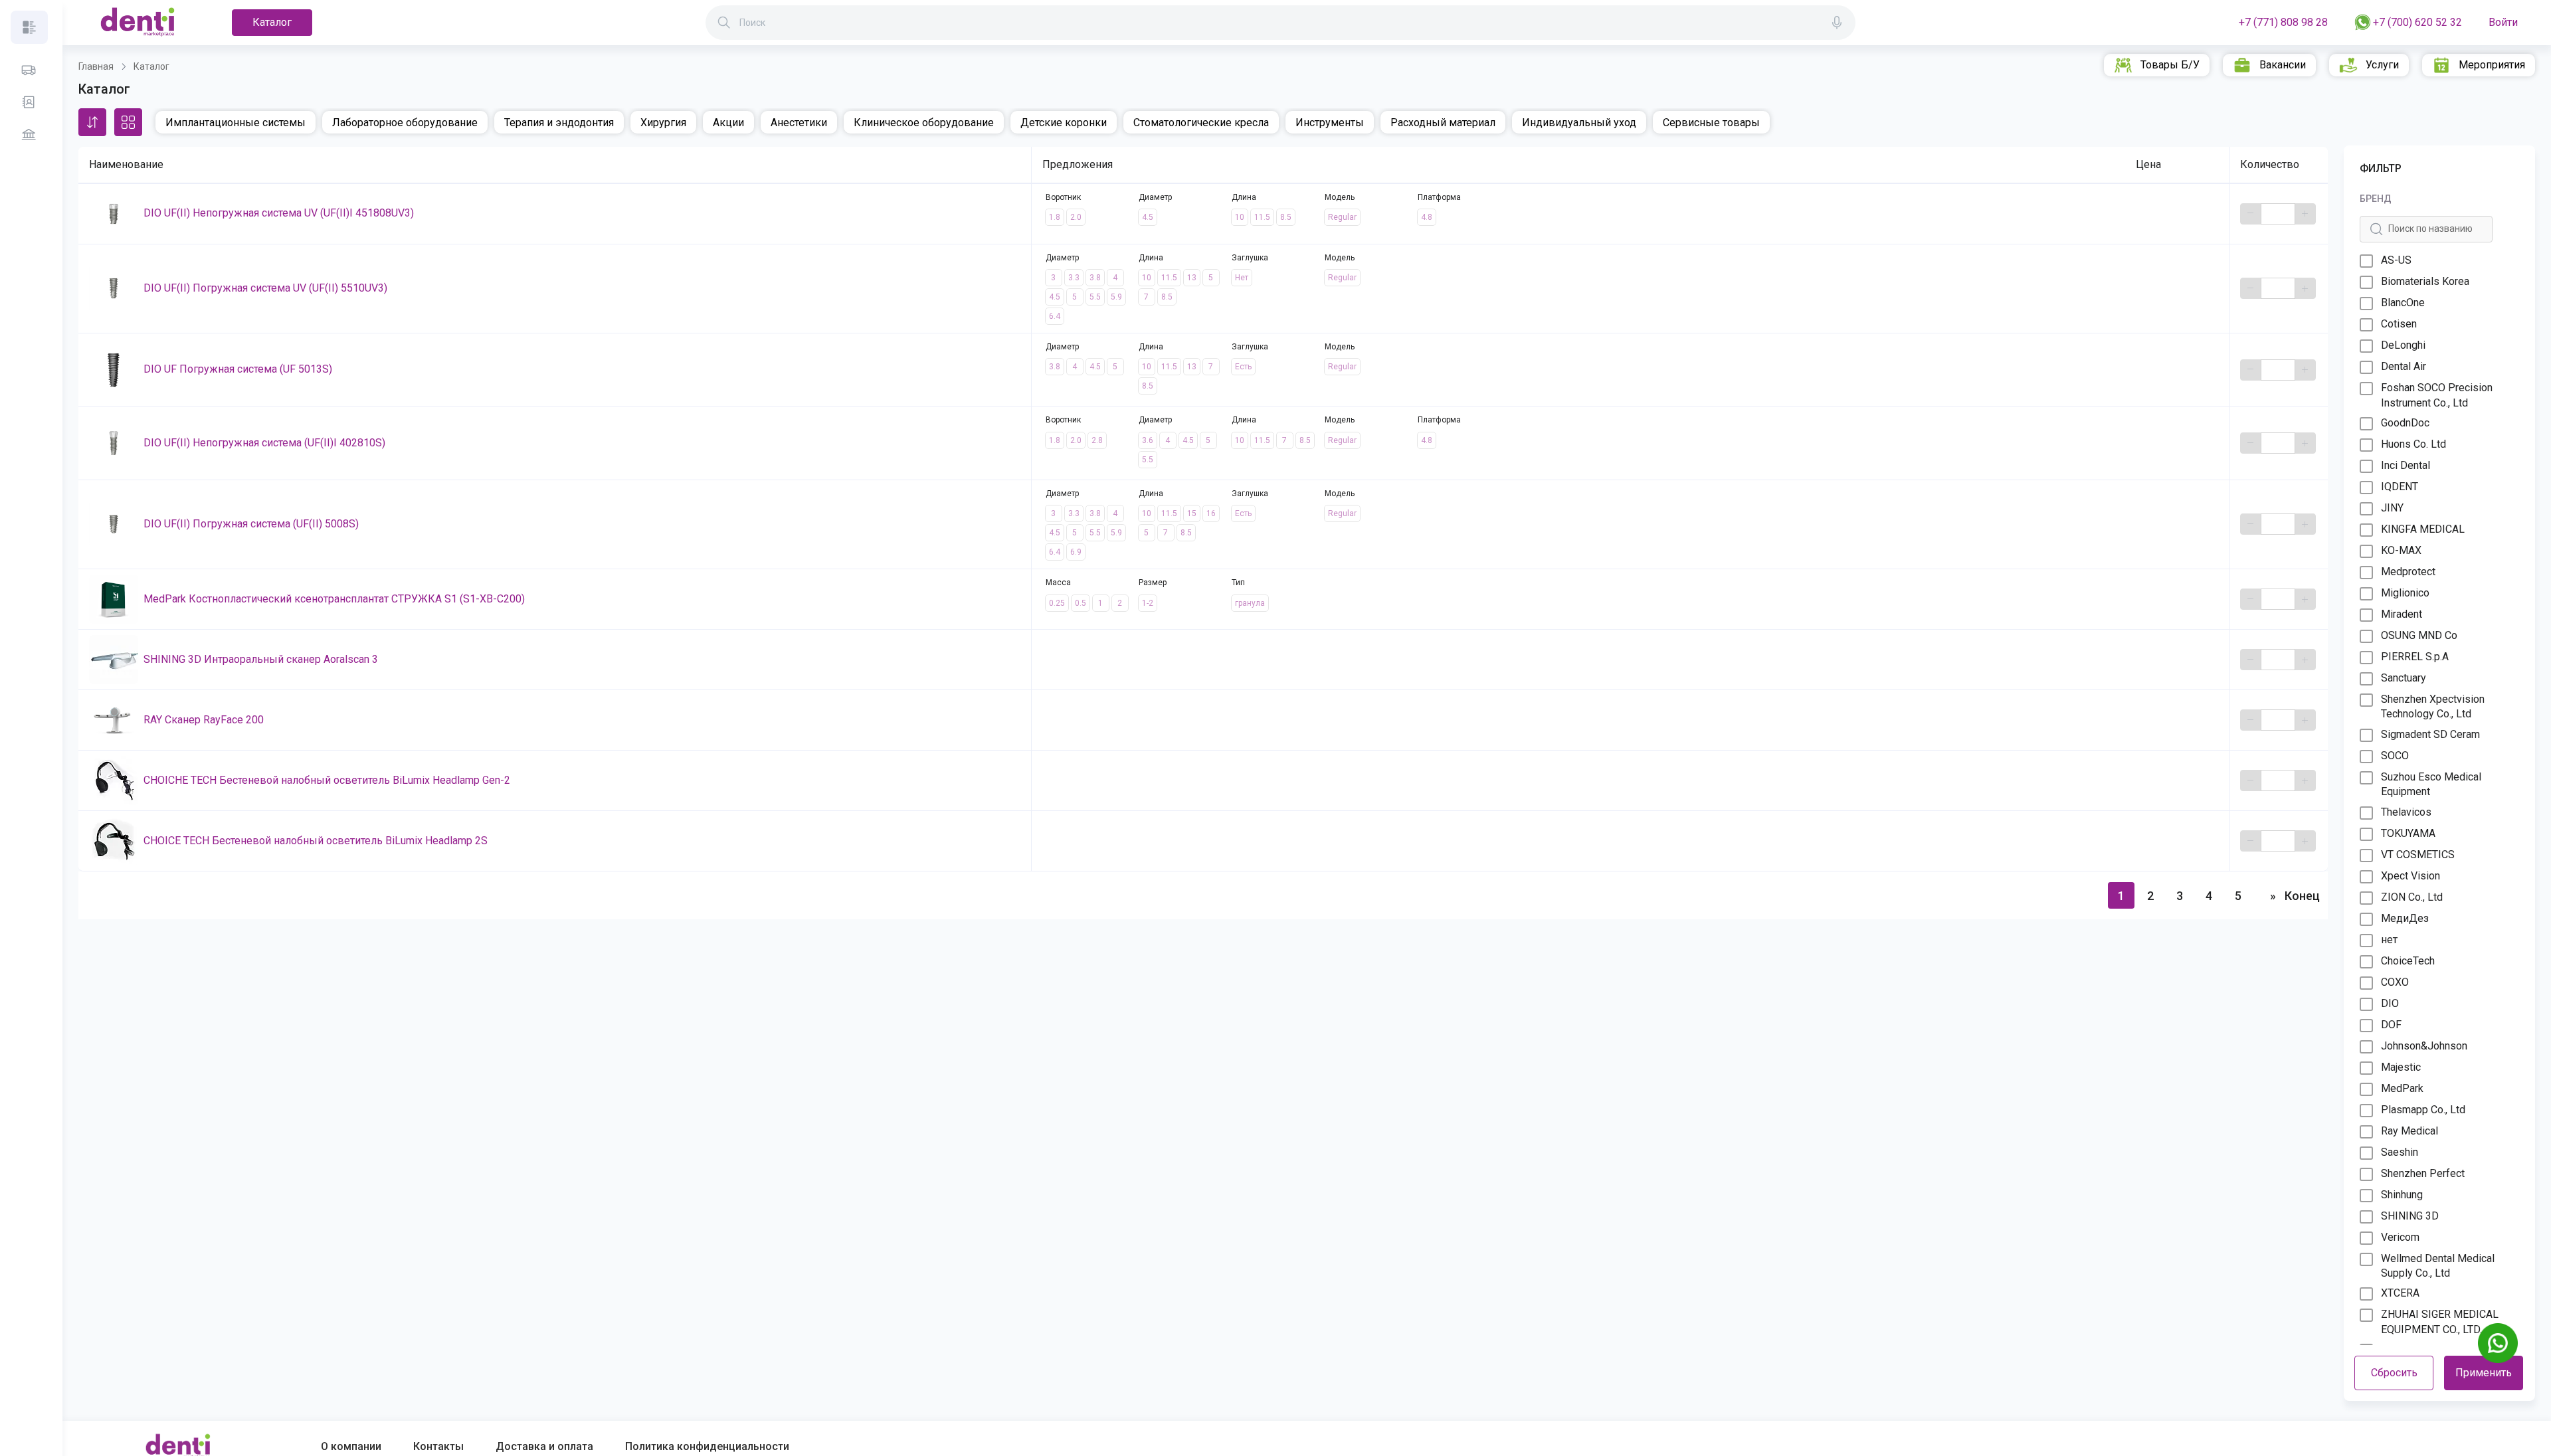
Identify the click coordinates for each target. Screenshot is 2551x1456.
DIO (2390, 1003)
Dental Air (2404, 366)
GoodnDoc (2405, 423)
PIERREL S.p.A (2415, 657)
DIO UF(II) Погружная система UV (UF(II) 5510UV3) (265, 288)
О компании (351, 1446)
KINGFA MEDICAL (2423, 529)
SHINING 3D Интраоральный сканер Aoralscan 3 (261, 659)
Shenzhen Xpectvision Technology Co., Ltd (2433, 706)
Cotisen (2399, 324)
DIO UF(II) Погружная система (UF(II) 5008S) (251, 524)
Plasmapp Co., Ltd (2423, 1110)
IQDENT (2400, 487)
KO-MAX (2401, 550)
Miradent (2402, 614)
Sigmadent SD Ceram (2430, 734)
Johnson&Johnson (2424, 1046)
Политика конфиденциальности (707, 1446)
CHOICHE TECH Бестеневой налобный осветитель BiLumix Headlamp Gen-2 (327, 780)
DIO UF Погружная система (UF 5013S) (238, 369)
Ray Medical (2409, 1131)
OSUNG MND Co (2419, 635)
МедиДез (2405, 918)
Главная (96, 66)
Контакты (438, 1446)
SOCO (2395, 756)
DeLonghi (2403, 345)
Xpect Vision (2410, 876)
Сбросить (2394, 1373)
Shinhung (2402, 1195)
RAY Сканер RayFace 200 (204, 720)
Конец (2302, 896)
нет (2389, 940)
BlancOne (2403, 303)
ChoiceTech (2408, 961)
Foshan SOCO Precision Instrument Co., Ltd (2437, 395)
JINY (2392, 508)
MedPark (2402, 1088)
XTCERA (2400, 1293)
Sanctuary (2404, 678)
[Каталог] (29, 27)
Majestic (2401, 1067)
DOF (2391, 1025)
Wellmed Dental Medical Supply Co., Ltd (2438, 1266)
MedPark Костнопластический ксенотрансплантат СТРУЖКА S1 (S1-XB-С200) (334, 599)
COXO (2395, 982)
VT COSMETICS (2418, 855)
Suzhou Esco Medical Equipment (2431, 784)
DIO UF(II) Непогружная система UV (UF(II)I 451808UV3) (279, 213)
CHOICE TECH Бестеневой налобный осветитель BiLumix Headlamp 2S (316, 841)
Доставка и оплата (544, 1446)
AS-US (2396, 260)
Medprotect (2408, 572)
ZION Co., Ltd (2412, 897)
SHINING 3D (2410, 1216)
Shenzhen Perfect (2423, 1173)
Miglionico (2405, 593)
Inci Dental (2406, 465)
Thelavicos (2406, 812)
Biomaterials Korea (2425, 281)
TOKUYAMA (2408, 833)
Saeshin (2400, 1152)
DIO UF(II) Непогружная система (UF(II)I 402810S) (264, 443)
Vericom (2400, 1237)
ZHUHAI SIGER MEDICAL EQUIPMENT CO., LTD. (2440, 1321)
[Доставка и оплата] (29, 70)
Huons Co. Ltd (2413, 444)
